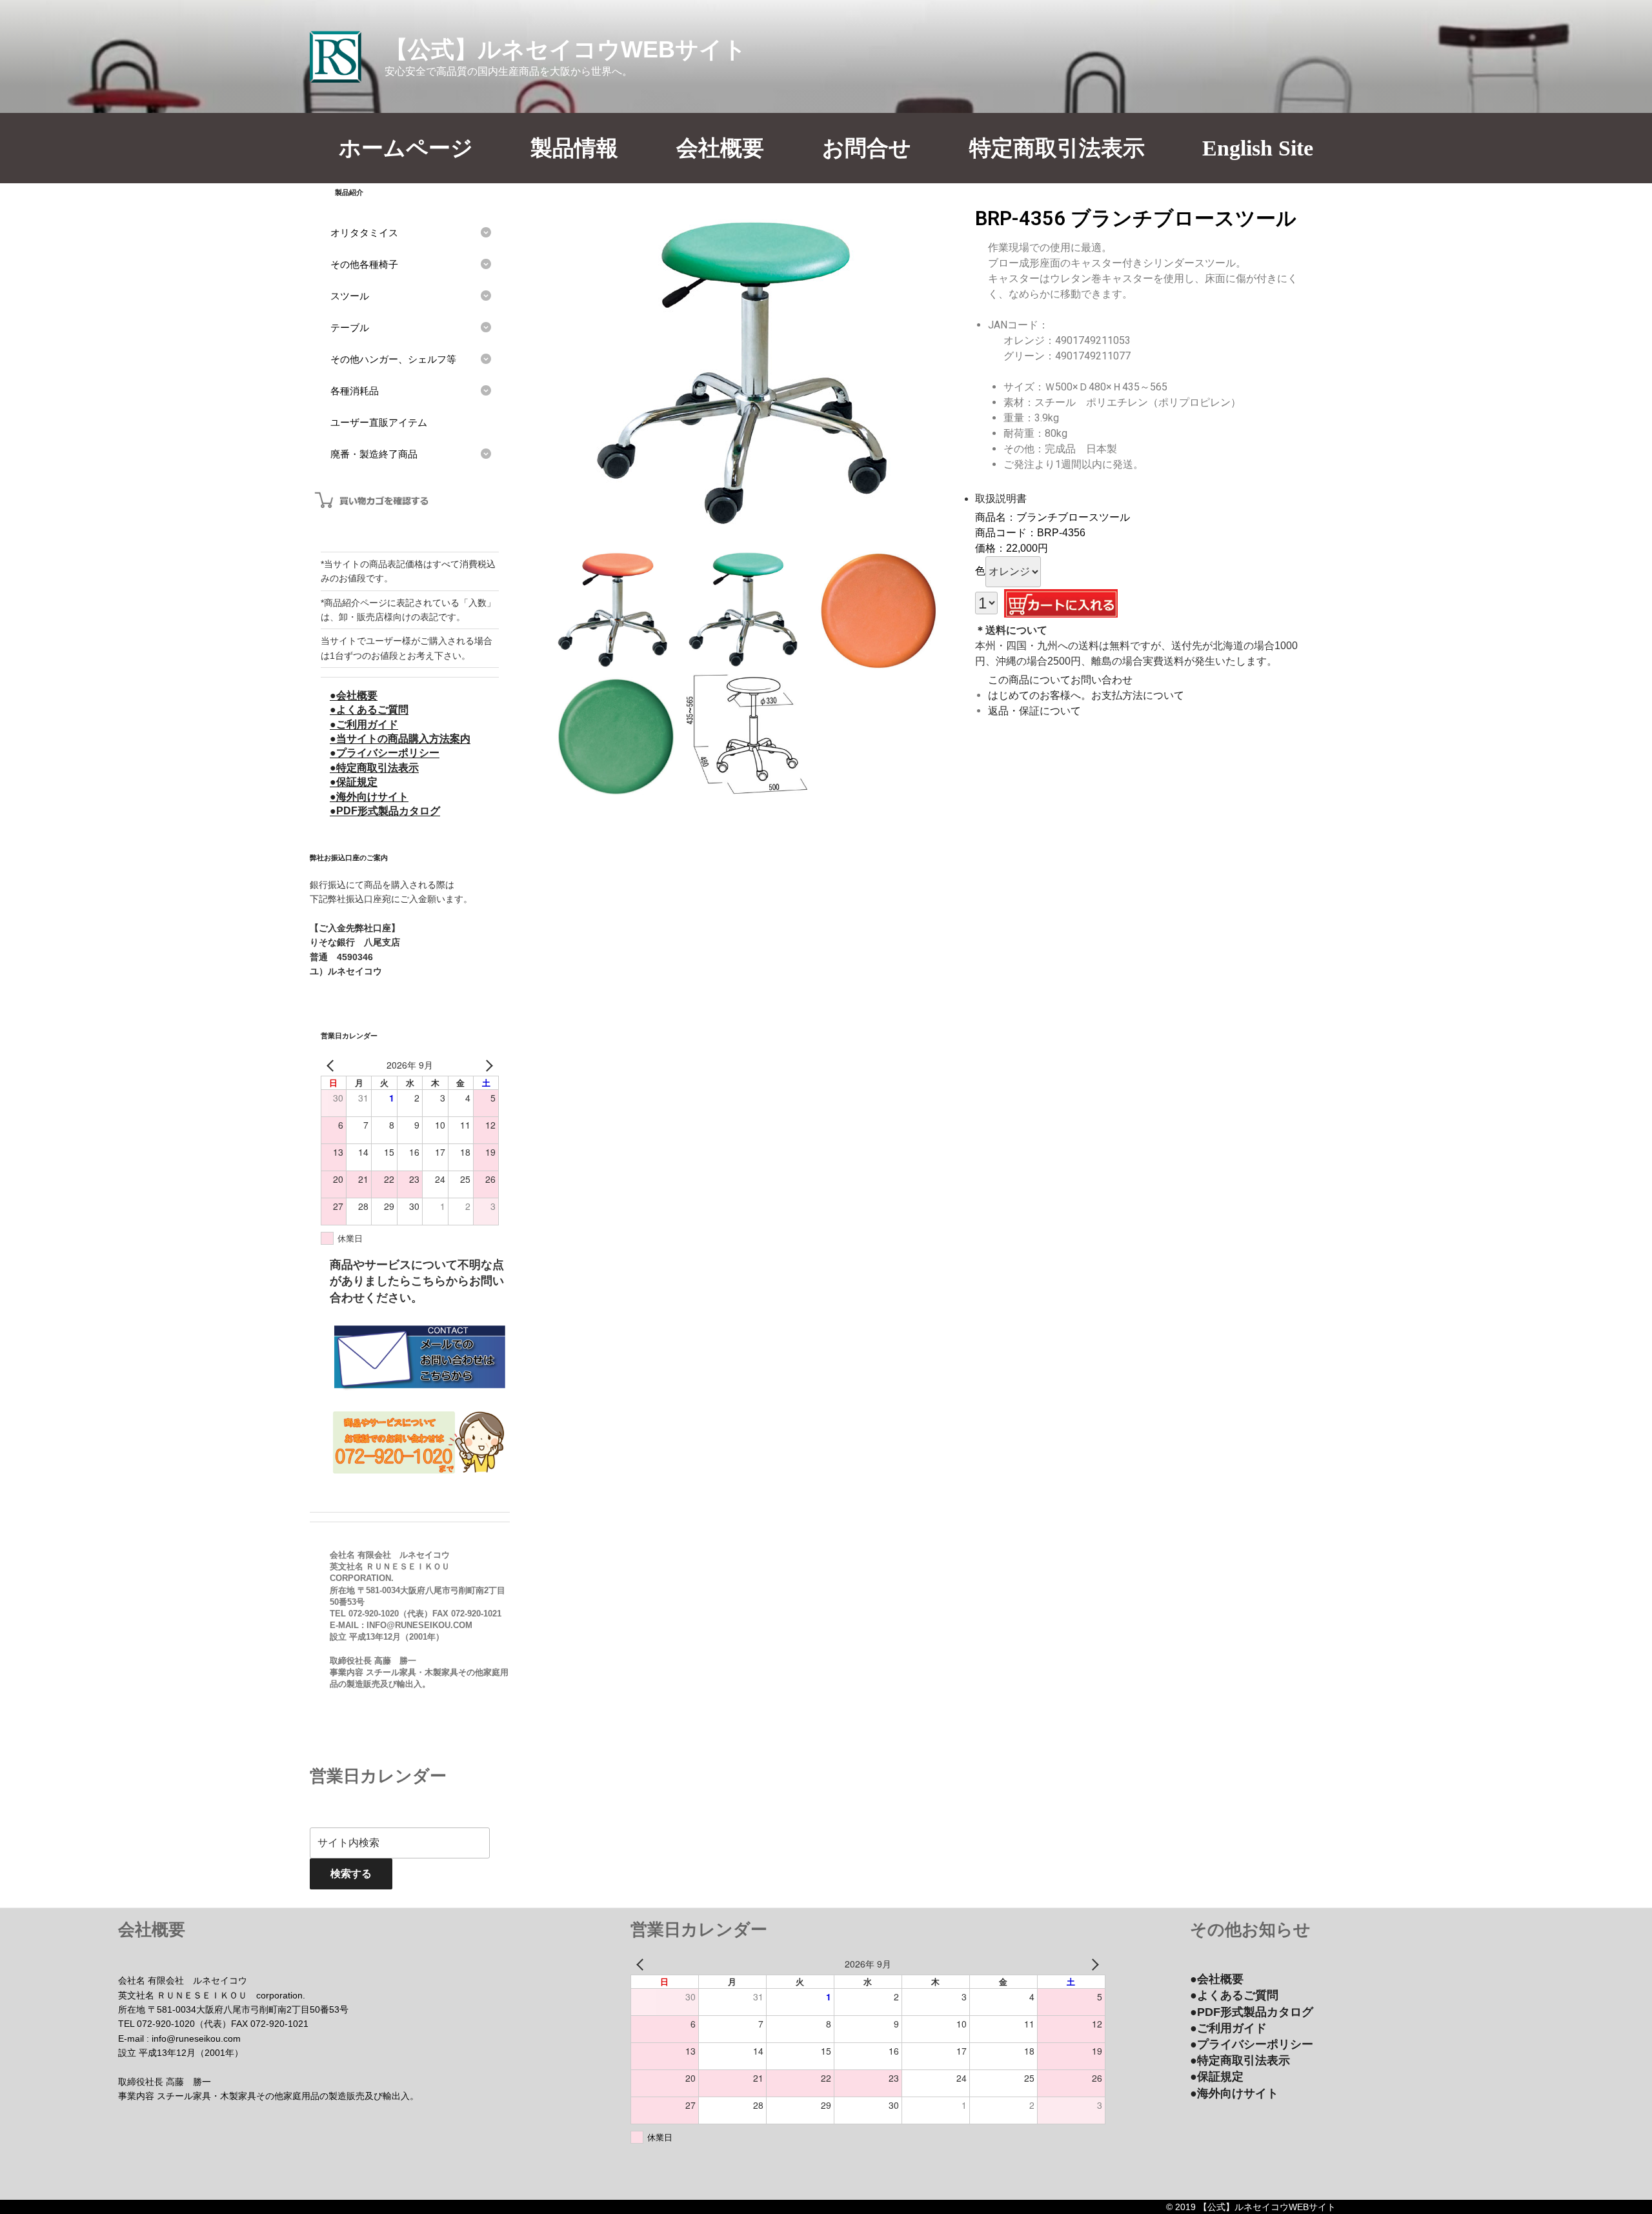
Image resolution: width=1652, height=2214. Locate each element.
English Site (1258, 148)
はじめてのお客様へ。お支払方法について (1086, 695)
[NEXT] (487, 1066)
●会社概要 (354, 695)
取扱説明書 (1001, 498)
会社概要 (720, 148)
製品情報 (574, 148)
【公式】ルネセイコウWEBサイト (566, 49)
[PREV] (333, 1066)
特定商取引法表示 (1057, 148)
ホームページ (406, 148)
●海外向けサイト (369, 797)
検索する (351, 1874)
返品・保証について (1034, 711)
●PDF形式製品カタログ (385, 811)
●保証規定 (354, 782)
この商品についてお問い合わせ (1060, 680)
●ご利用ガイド (364, 724)
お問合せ (867, 148)
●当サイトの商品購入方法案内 (400, 739)
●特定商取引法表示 (374, 768)
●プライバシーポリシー (385, 753)
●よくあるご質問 (369, 710)
